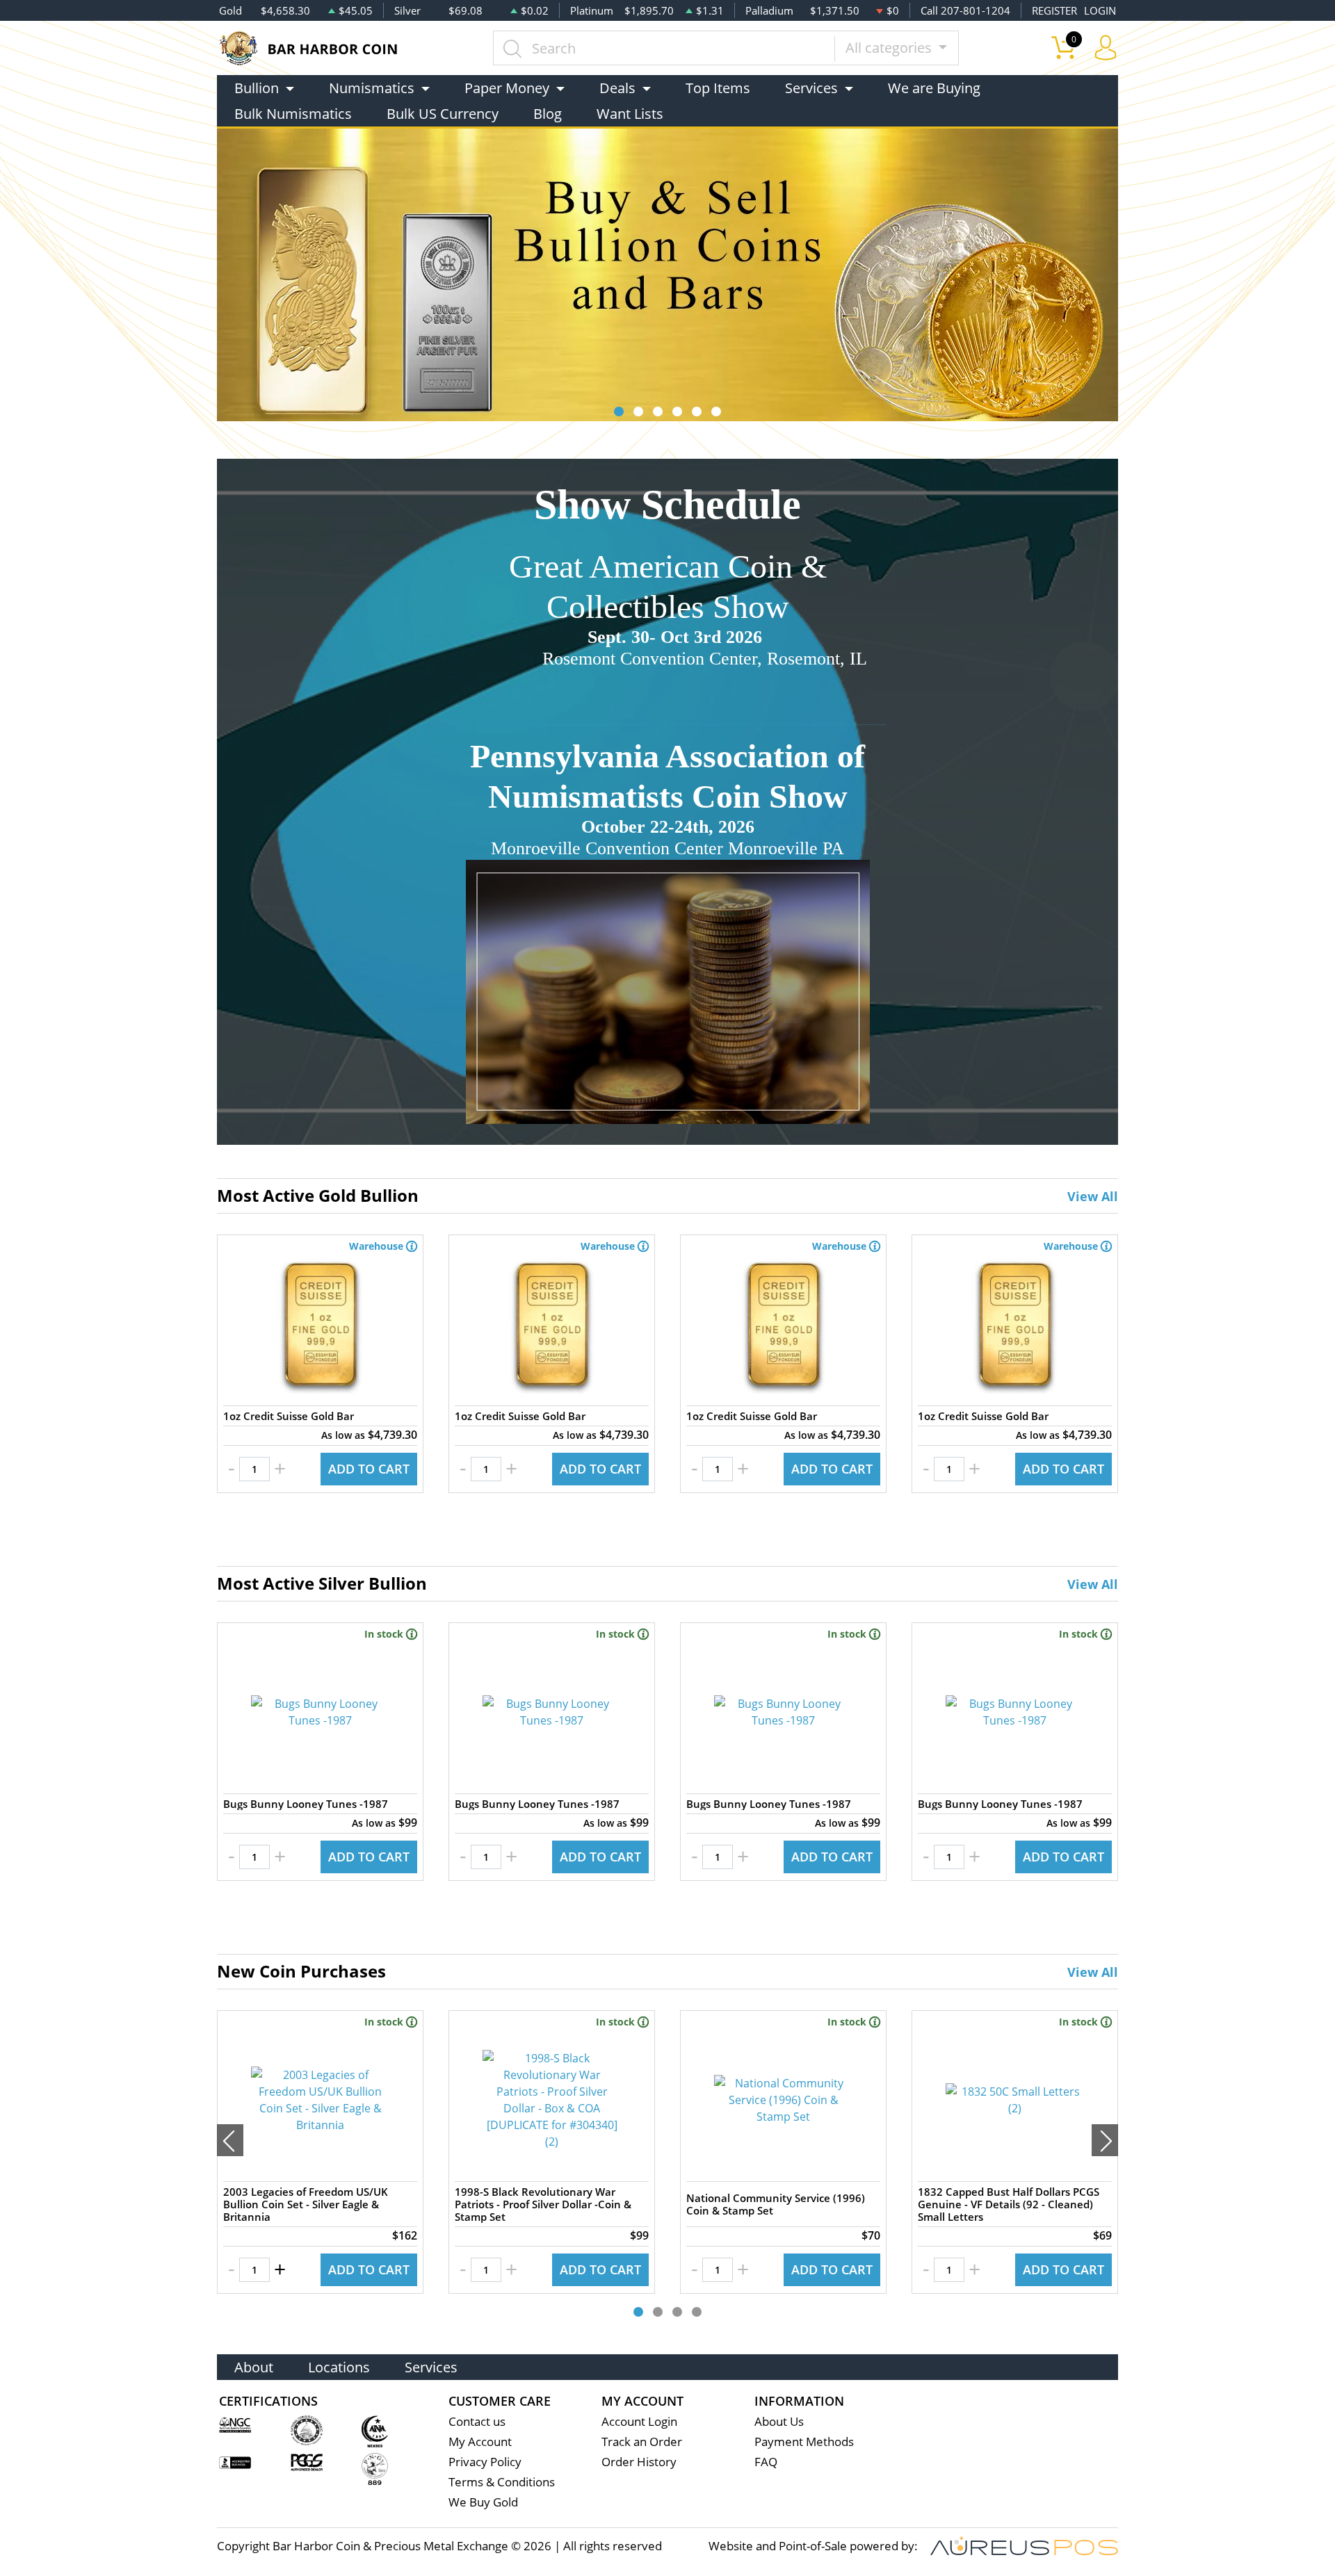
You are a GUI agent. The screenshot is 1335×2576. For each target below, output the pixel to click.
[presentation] (230, 2140)
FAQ (766, 2462)
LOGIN (1100, 10)
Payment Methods (804, 2442)
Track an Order (642, 2442)
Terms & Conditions (502, 2482)
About (254, 2367)
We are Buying (934, 88)
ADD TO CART (369, 1469)
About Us (779, 2421)
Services (431, 2367)
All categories (890, 48)
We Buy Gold (483, 2502)
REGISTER (1054, 10)
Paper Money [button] (507, 88)
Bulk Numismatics (293, 114)
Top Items (718, 88)
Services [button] (811, 88)
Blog (548, 114)
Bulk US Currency (443, 114)
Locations (339, 2367)
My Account (480, 2442)
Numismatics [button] (372, 88)
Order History (639, 2462)
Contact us (477, 2421)
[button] (619, 411)
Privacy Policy (485, 2462)
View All (1093, 1196)
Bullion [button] (257, 88)
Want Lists (630, 114)
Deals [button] (617, 88)
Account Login (639, 2421)
